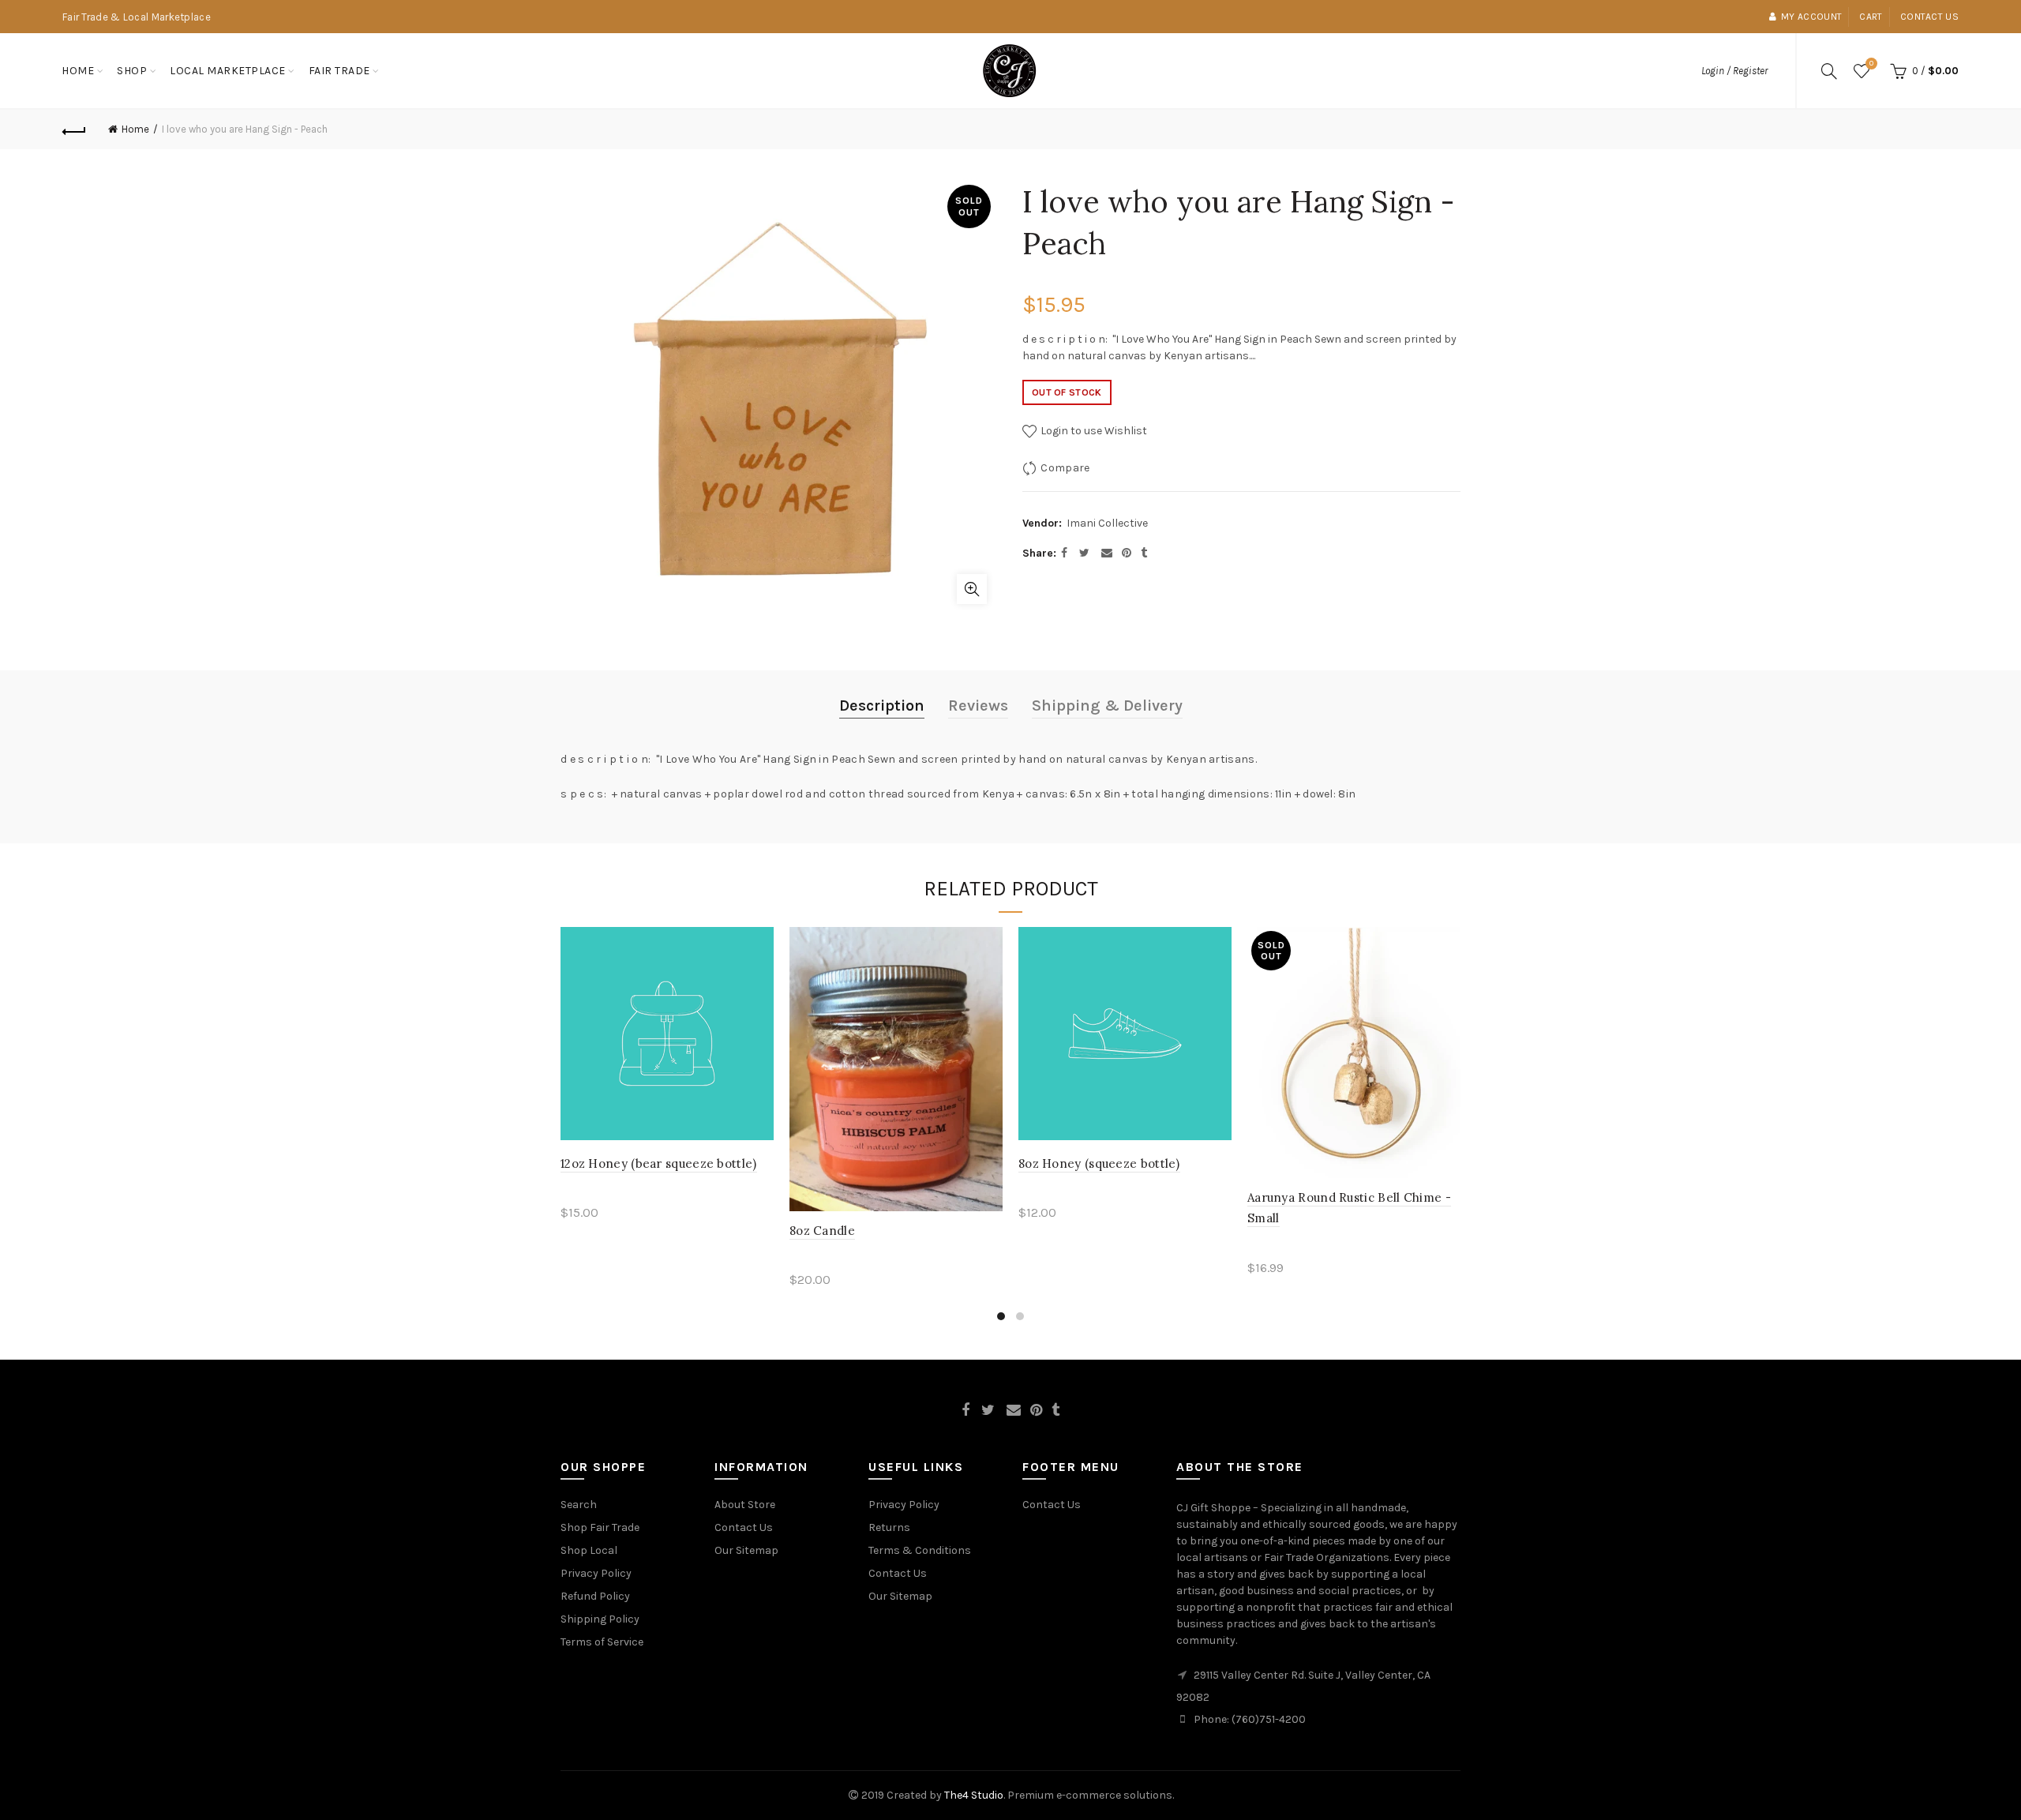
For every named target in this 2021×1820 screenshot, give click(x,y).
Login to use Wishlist (1093, 431)
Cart (1871, 17)
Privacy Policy (596, 1573)
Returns (889, 1527)
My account (1811, 17)
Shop (132, 71)
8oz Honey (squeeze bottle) (1099, 1163)
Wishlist (1871, 64)
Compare (1065, 468)
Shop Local (589, 1550)
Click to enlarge (972, 589)
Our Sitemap (746, 1550)
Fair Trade (339, 71)
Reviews (978, 705)
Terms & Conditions (920, 1550)
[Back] (74, 129)
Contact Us (744, 1527)
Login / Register (1734, 71)
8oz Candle (822, 1231)
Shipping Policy (600, 1619)
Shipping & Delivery (1107, 705)
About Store (745, 1505)
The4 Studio (974, 1795)
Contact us (1929, 17)
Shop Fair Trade (600, 1527)
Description (882, 705)
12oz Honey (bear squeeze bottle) (659, 1163)
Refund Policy (595, 1596)
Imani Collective (1107, 523)
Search (579, 1505)
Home (78, 71)
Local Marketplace (228, 71)
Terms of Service (602, 1642)
